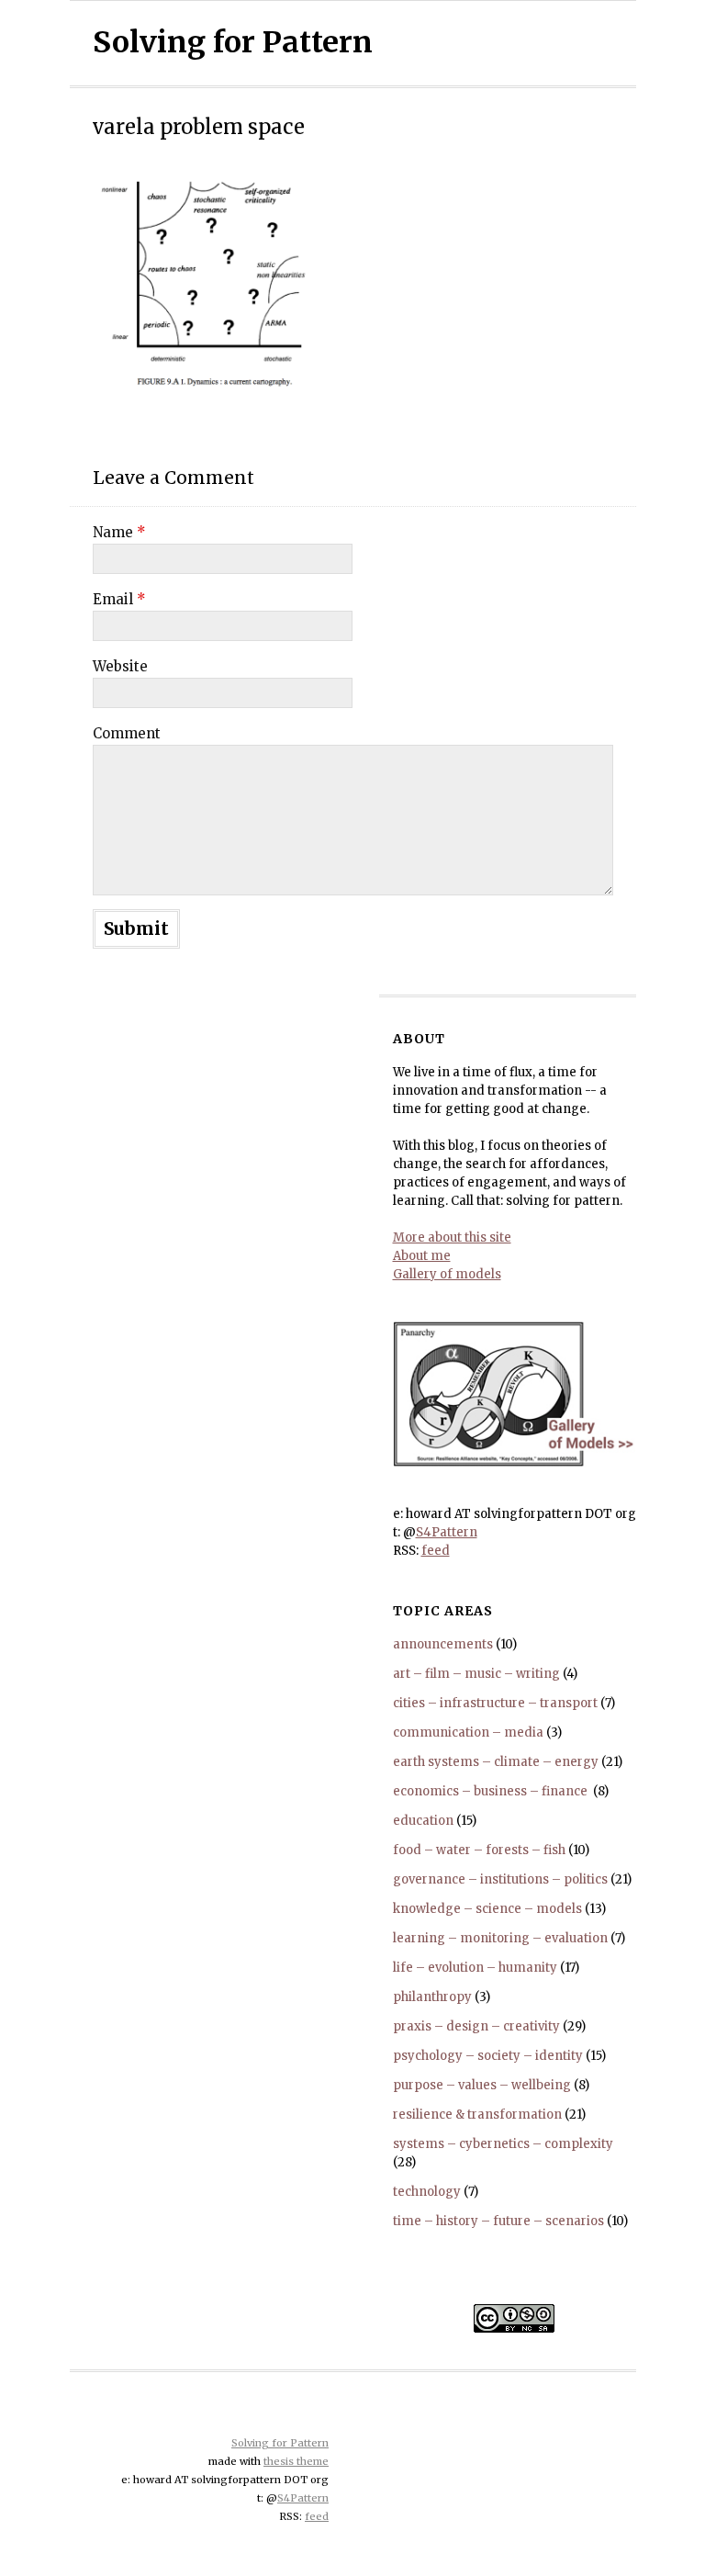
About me (422, 1256)
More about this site (452, 1237)
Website (120, 666)
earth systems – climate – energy (496, 1762)
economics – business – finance (492, 1791)
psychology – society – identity (488, 2056)
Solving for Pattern (233, 42)
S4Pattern (447, 1532)
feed (436, 1551)
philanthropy (432, 1997)
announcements (443, 1644)
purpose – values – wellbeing (482, 2085)
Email (119, 599)
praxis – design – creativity (476, 2026)
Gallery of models (447, 1274)
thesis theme (296, 2461)
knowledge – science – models (487, 1909)
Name (119, 532)
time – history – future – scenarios (498, 2221)
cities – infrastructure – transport (495, 1703)
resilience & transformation (477, 2115)
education (423, 1821)
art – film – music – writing (476, 1674)
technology (427, 2192)
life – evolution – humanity (475, 1968)
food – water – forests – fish (479, 1850)
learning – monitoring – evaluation (500, 1938)
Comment (127, 733)
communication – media (468, 1732)
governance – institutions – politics (500, 1879)
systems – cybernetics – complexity (503, 2144)
